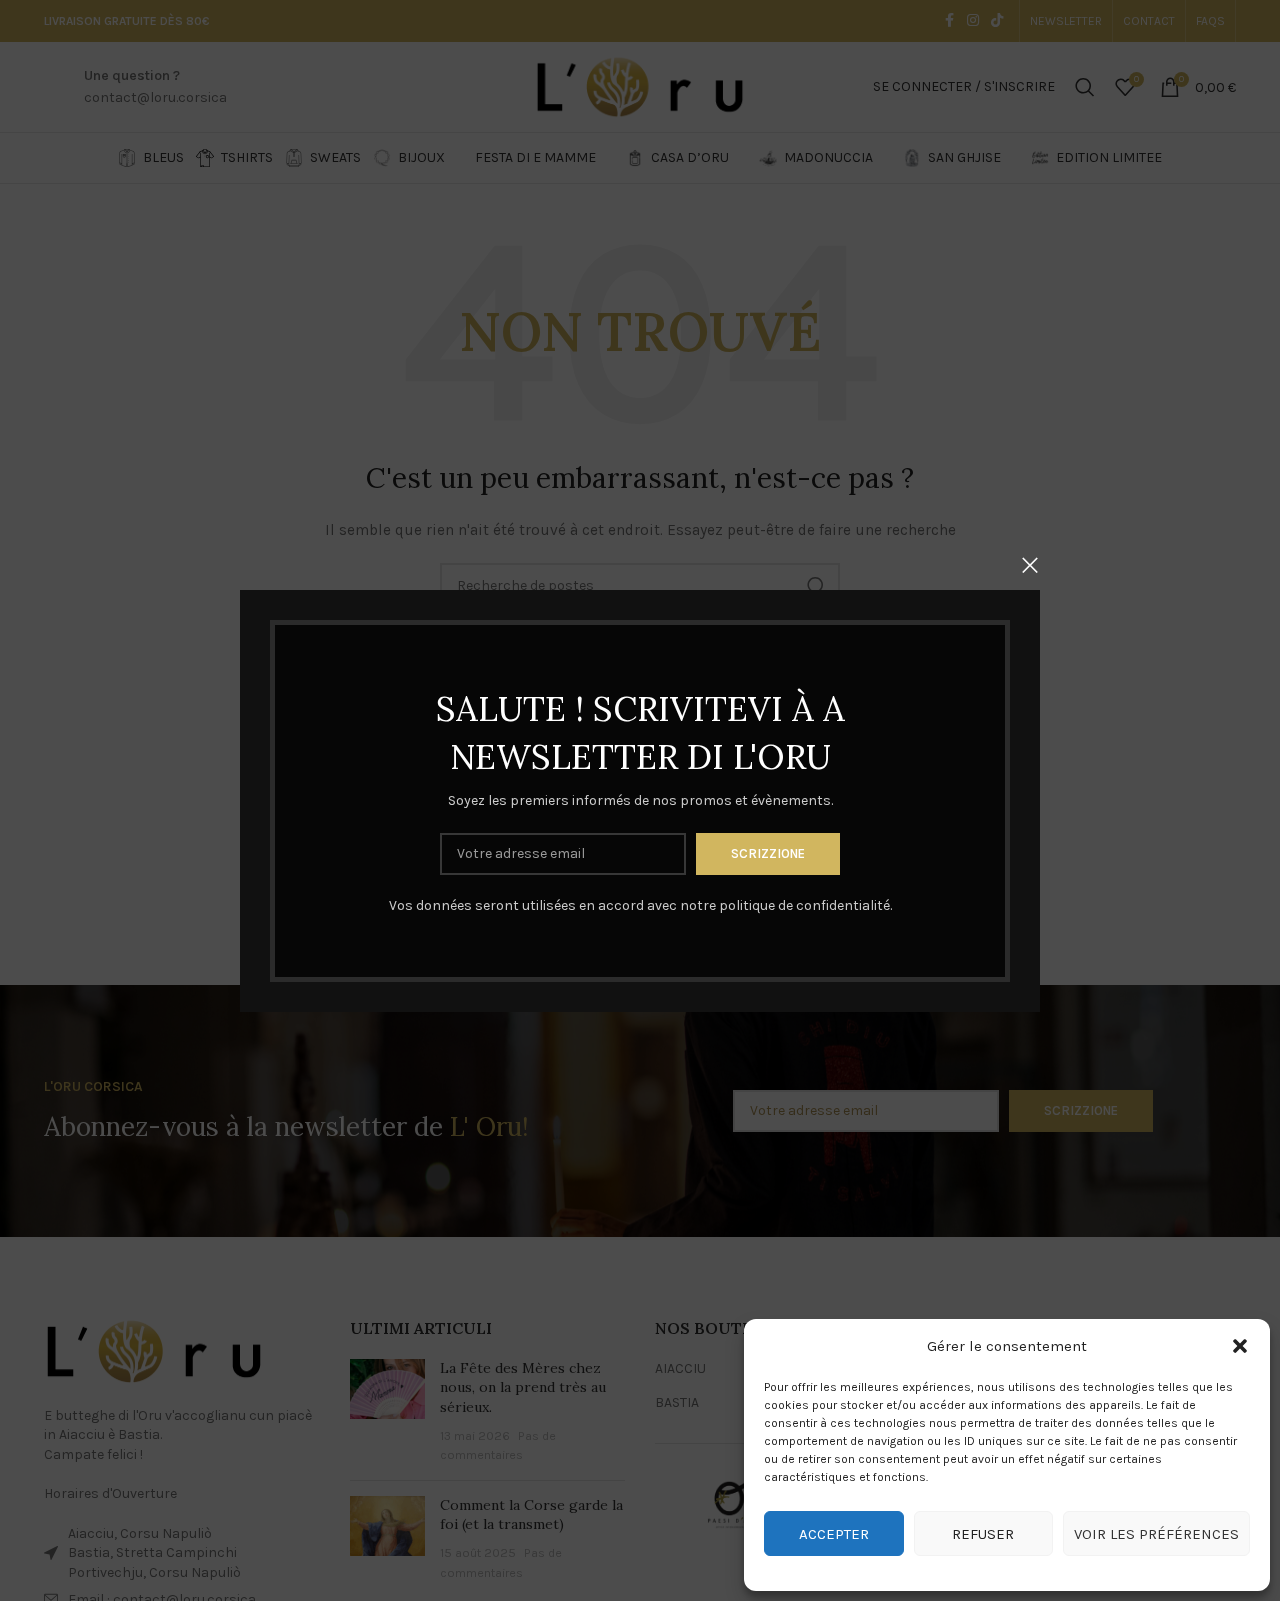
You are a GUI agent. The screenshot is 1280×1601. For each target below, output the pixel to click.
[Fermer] (1030, 565)
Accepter (834, 1534)
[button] (1240, 1346)
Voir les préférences (1156, 1534)
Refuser (983, 1534)
